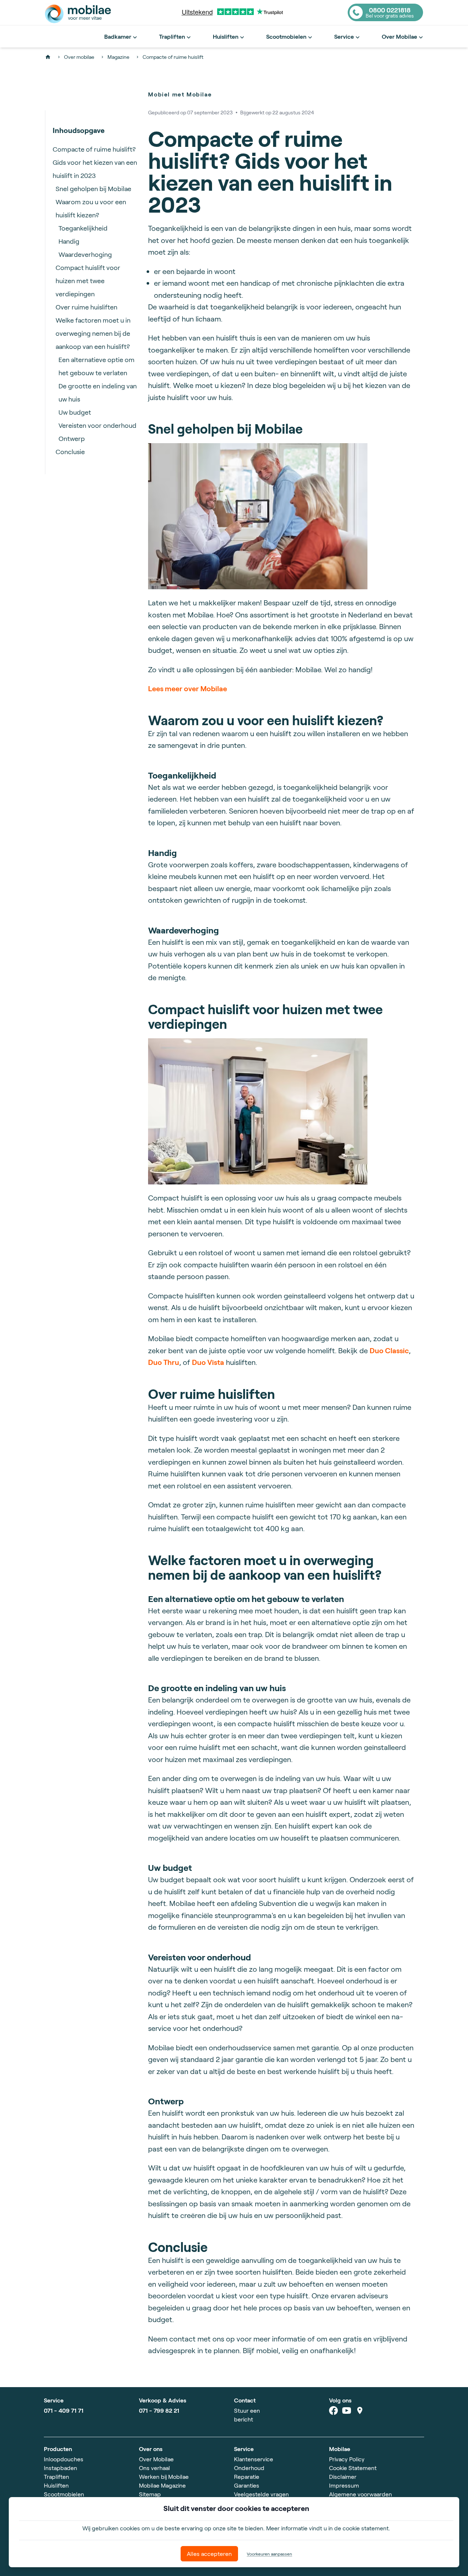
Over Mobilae (399, 36)
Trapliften (172, 36)
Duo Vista (208, 1362)
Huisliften (226, 36)
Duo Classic (389, 1350)
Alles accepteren (209, 2554)
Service (344, 36)
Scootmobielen (286, 36)
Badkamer (118, 36)
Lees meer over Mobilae (188, 688)
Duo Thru (164, 1362)
